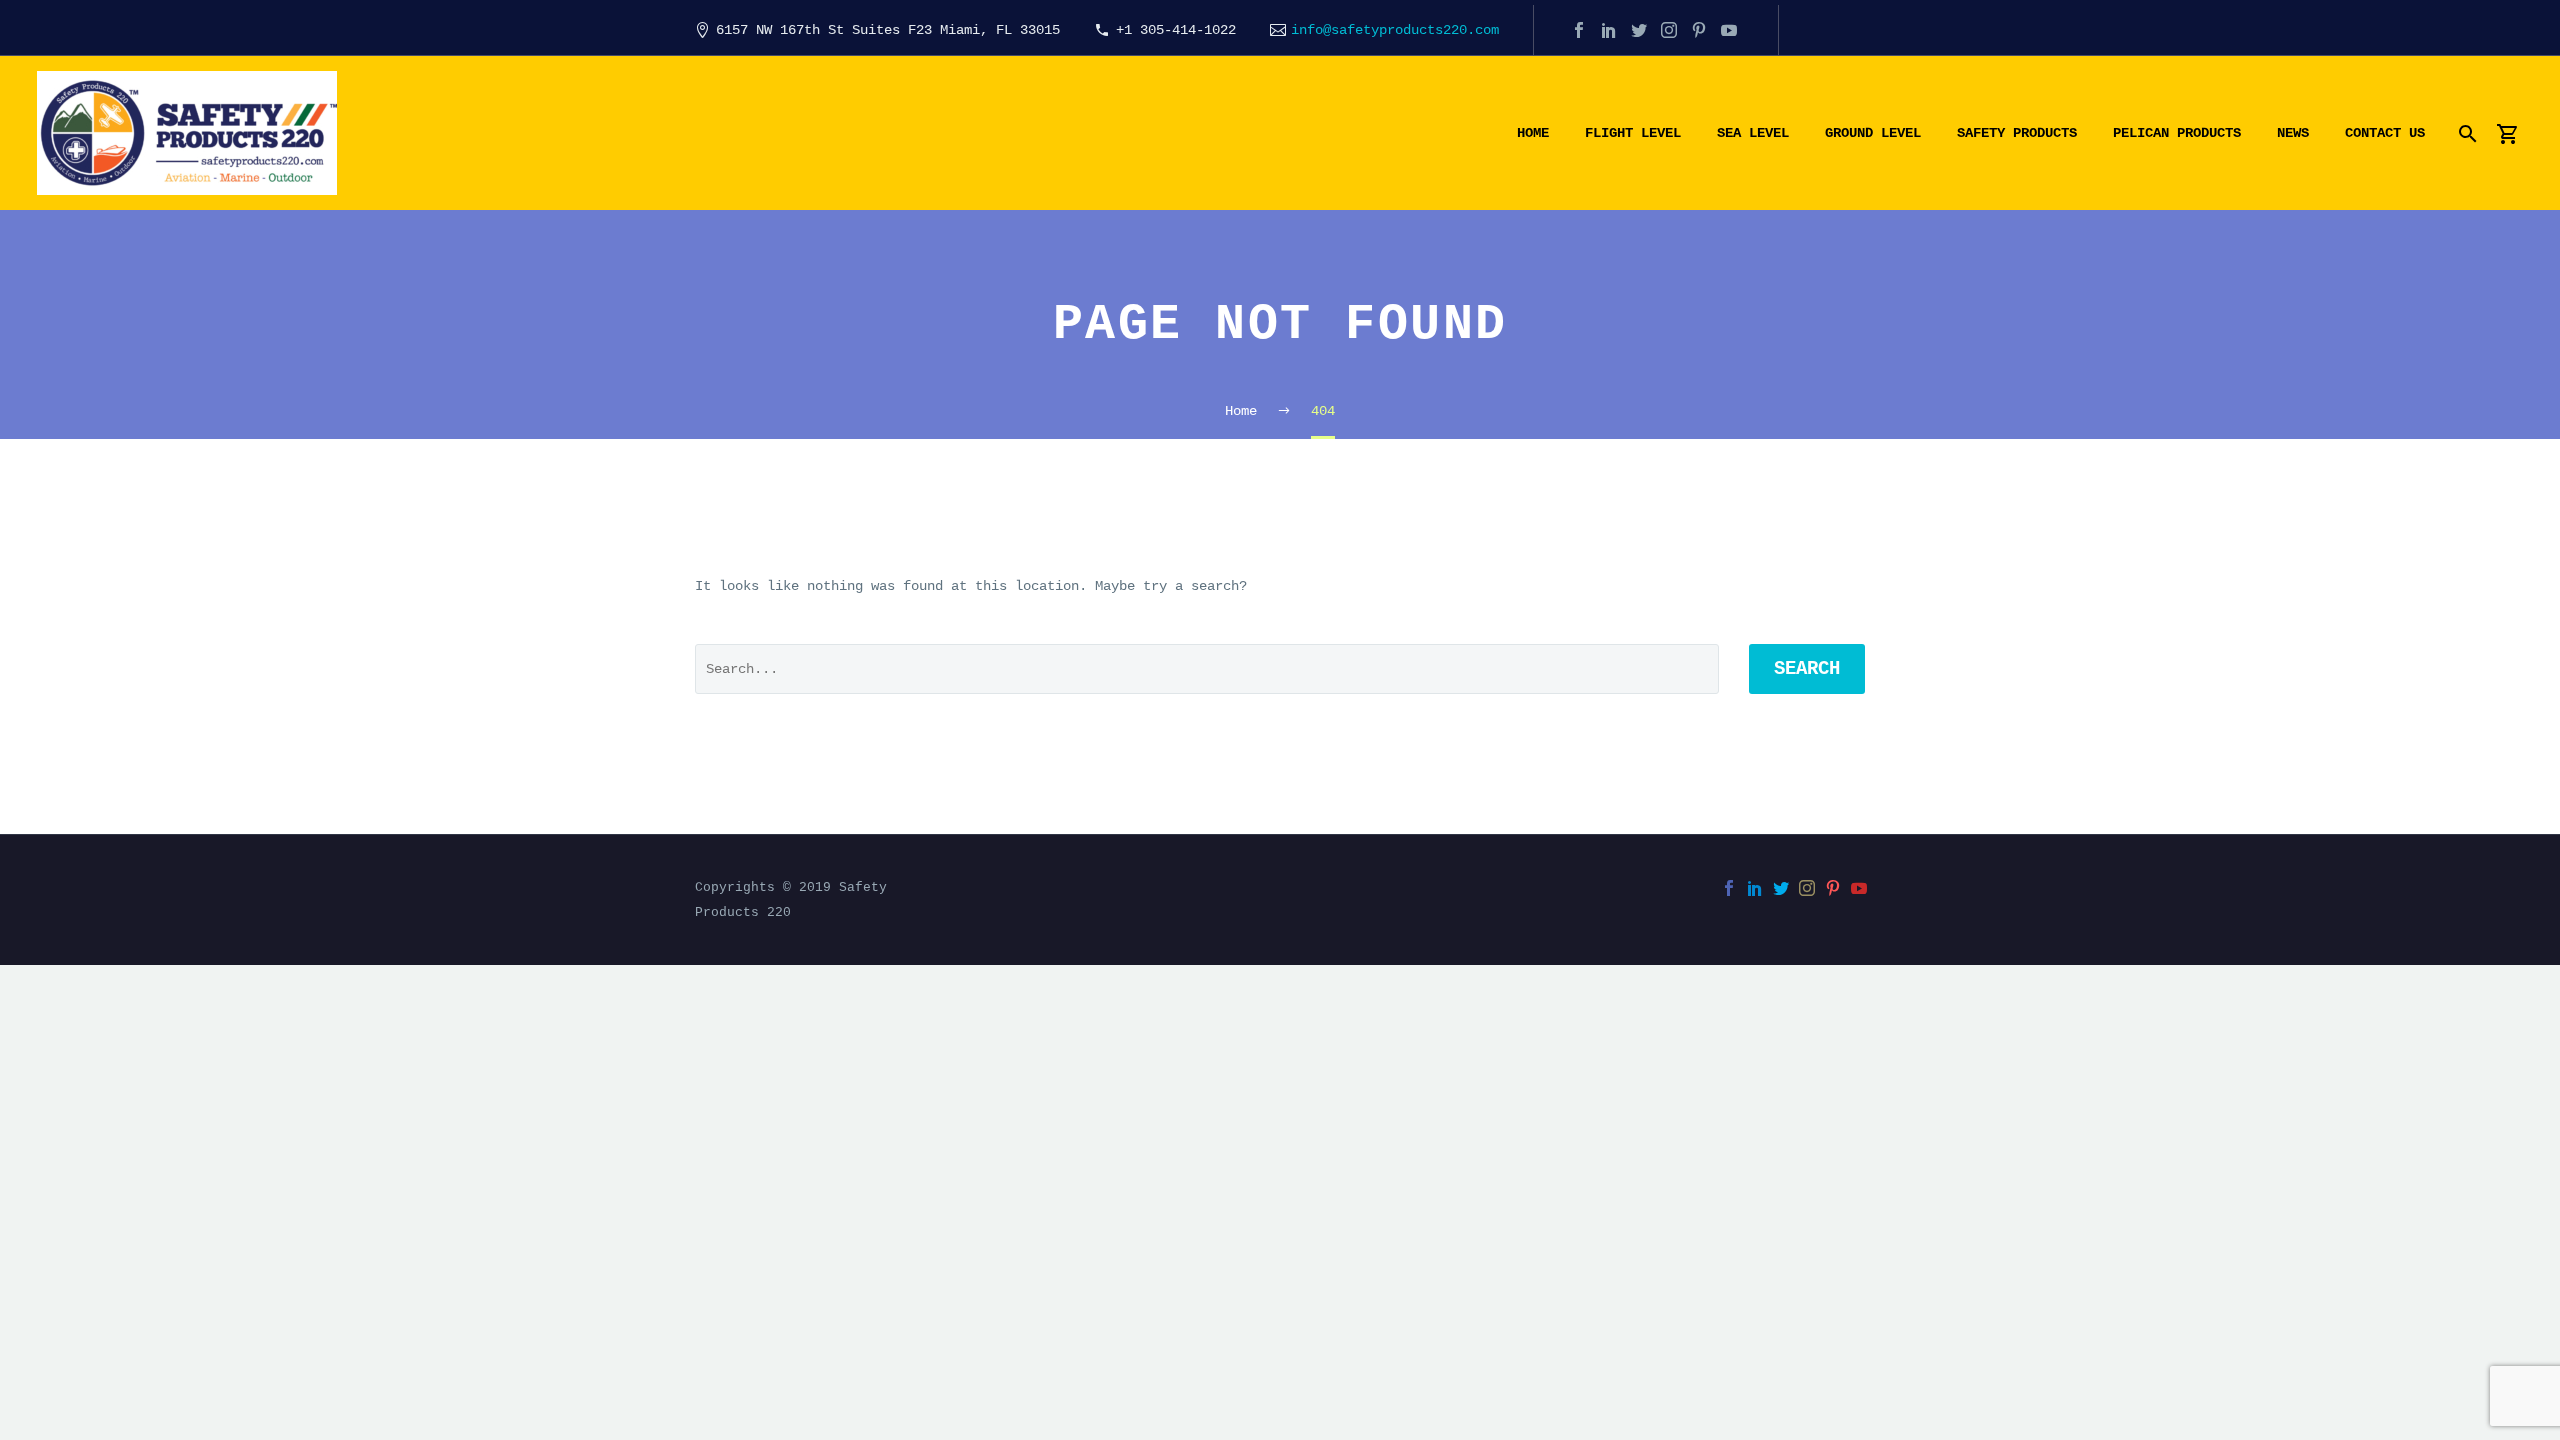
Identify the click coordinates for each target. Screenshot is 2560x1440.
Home (1533, 133)
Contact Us (2385, 133)
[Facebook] (1579, 30)
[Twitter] (1639, 30)
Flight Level (1633, 133)
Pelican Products (2177, 133)
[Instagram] (1669, 30)
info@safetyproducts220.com (1395, 30)
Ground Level (1873, 133)
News (2293, 133)
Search (1807, 669)
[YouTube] (1729, 30)
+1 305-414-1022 (1176, 30)
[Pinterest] (1699, 30)
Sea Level (1753, 133)
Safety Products (2017, 133)
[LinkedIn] (1609, 30)
